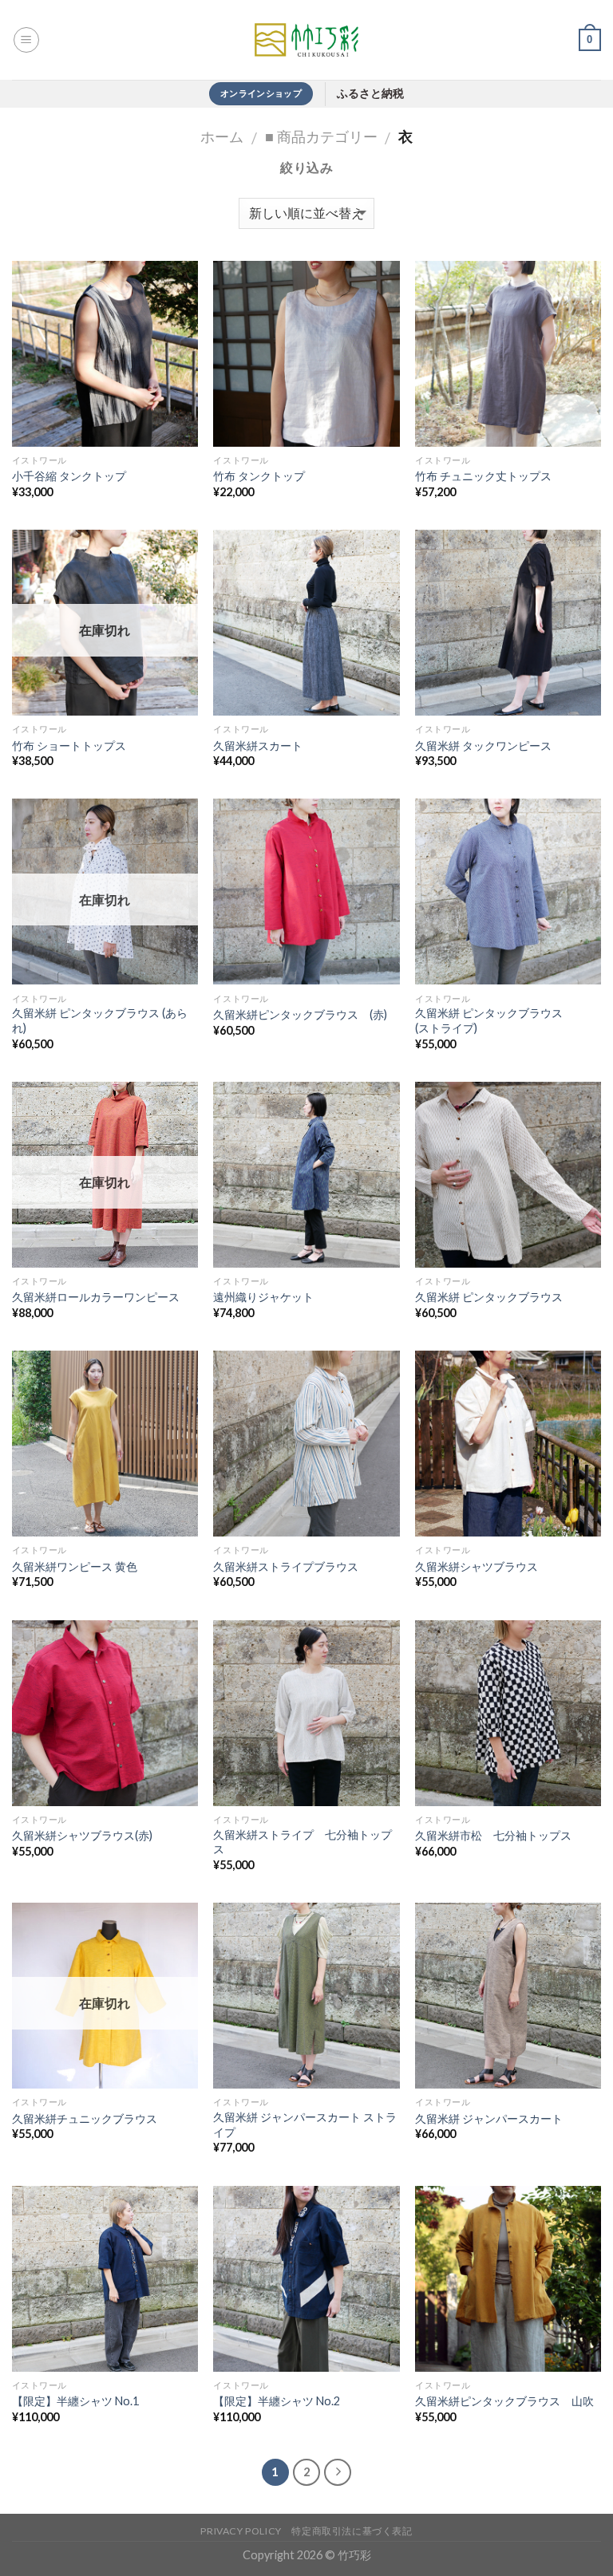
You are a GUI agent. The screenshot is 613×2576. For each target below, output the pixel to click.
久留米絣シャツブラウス (477, 1566)
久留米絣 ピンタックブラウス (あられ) (100, 1020)
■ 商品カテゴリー (321, 136)
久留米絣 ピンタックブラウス (489, 1297)
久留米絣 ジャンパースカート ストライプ (305, 2124)
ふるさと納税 (370, 94)
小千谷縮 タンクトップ (69, 476)
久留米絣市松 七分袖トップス (493, 1835)
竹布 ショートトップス (69, 746)
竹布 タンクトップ (259, 476)
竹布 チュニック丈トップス (483, 476)
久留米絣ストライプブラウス (286, 1566)
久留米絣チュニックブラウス (85, 2118)
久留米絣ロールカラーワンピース (96, 1297)
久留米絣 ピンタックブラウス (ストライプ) (489, 1020)
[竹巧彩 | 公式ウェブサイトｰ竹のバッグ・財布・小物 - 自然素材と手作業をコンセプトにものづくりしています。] (306, 40)
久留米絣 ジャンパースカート (489, 2118)
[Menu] (26, 40)
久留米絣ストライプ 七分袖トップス (303, 1842)
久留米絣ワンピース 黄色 (75, 1566)
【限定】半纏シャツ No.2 (277, 2401)
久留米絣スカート (258, 746)
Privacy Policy (241, 2531)
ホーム (222, 136)
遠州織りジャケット (263, 1297)
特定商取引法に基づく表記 (352, 2531)
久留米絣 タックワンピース (483, 746)
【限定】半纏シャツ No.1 (75, 2401)
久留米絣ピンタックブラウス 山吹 (504, 2401)
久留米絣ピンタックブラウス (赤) (300, 1014)
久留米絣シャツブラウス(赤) (82, 1835)
